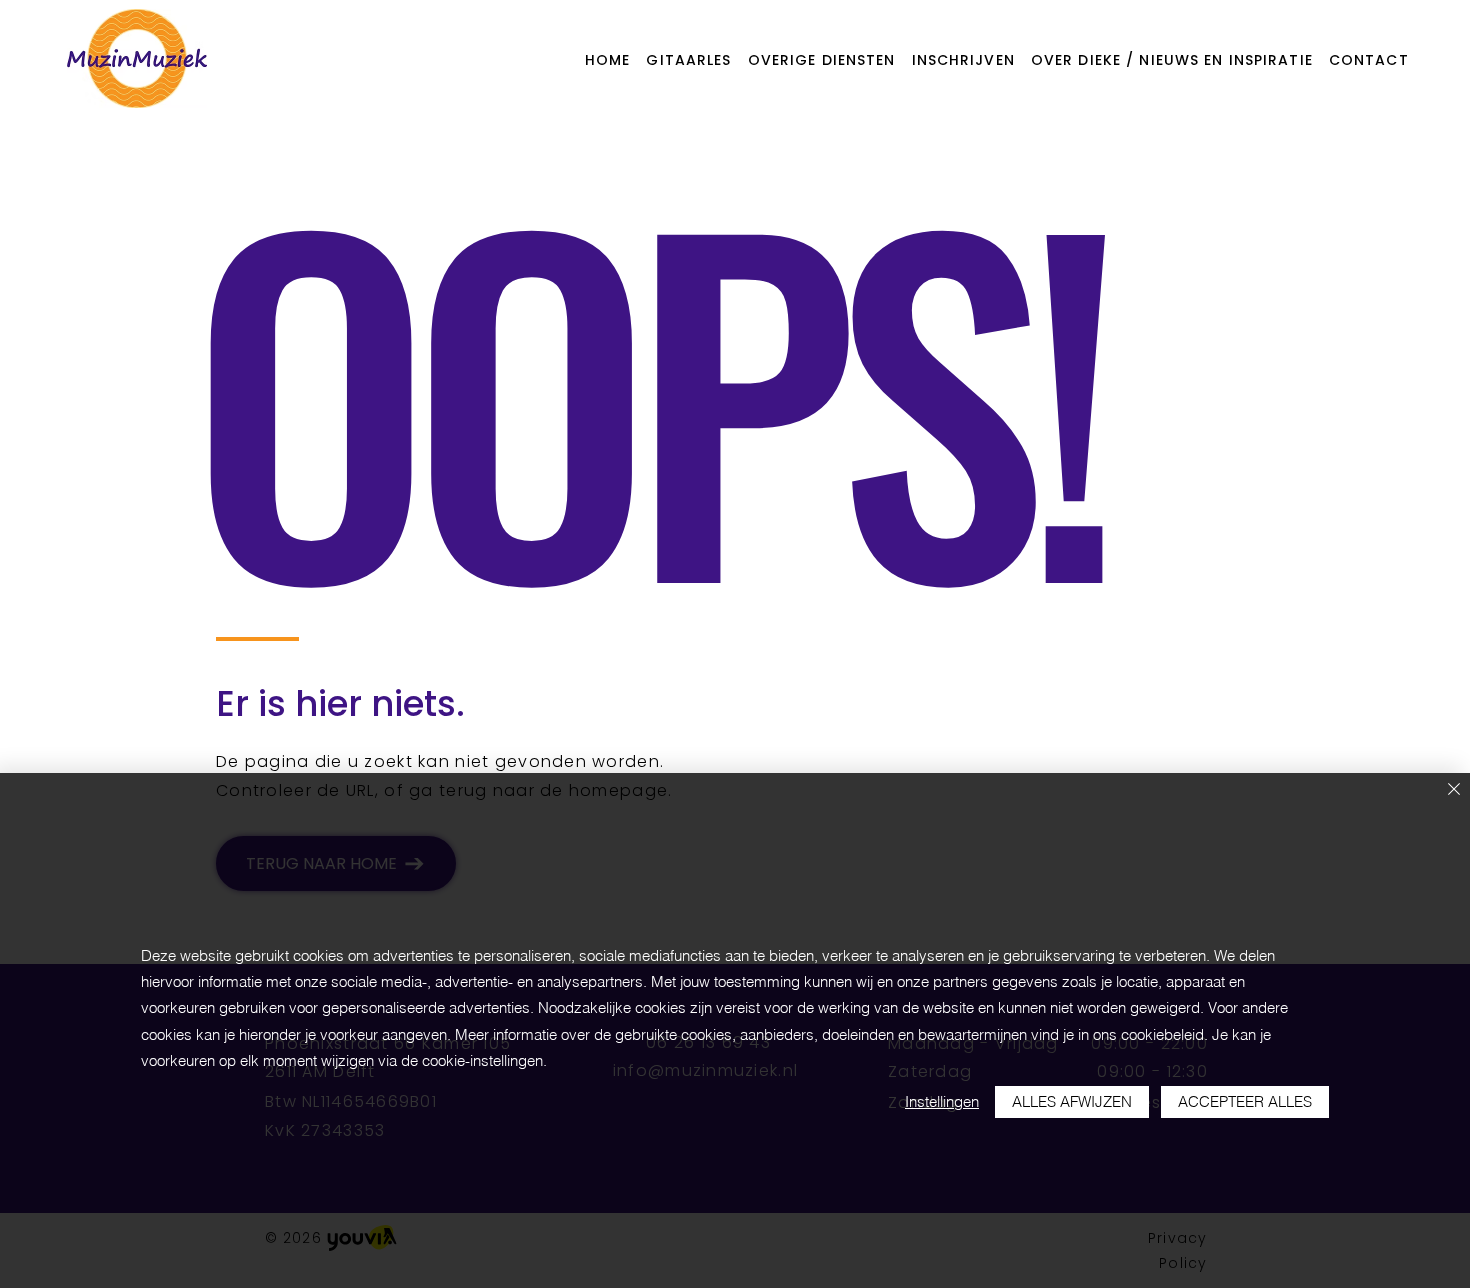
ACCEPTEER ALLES (1245, 1101)
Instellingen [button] (942, 1101)
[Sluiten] (1454, 790)
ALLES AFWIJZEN (1072, 1101)
